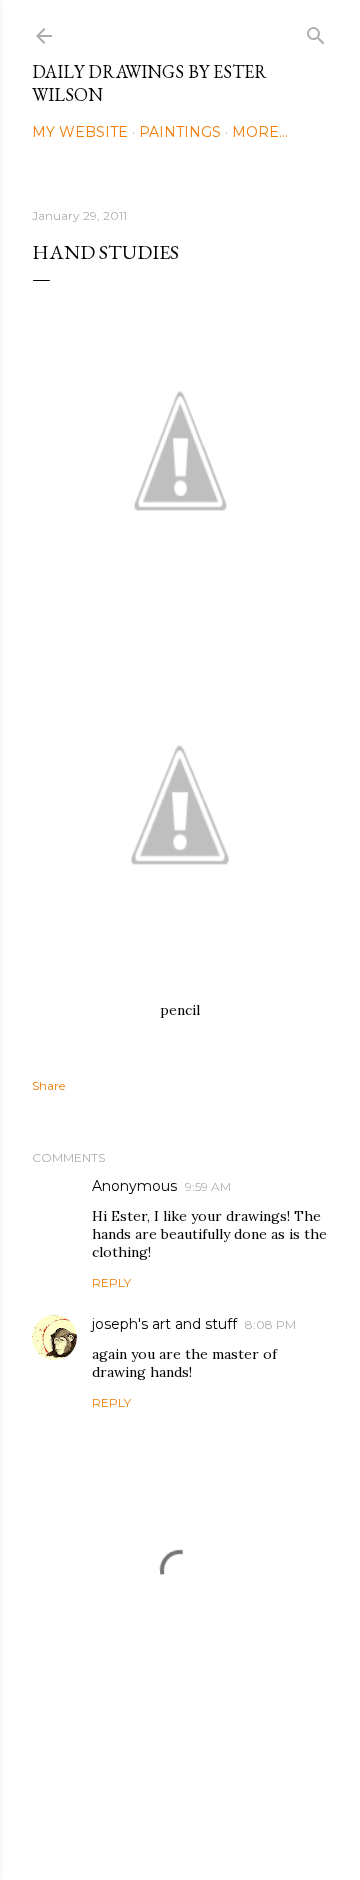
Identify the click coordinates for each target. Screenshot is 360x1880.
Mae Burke (233, 1822)
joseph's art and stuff (164, 1324)
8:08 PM (270, 1324)
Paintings (180, 132)
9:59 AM (208, 1186)
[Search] (316, 31)
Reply (111, 1282)
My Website (80, 132)
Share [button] (48, 1085)
